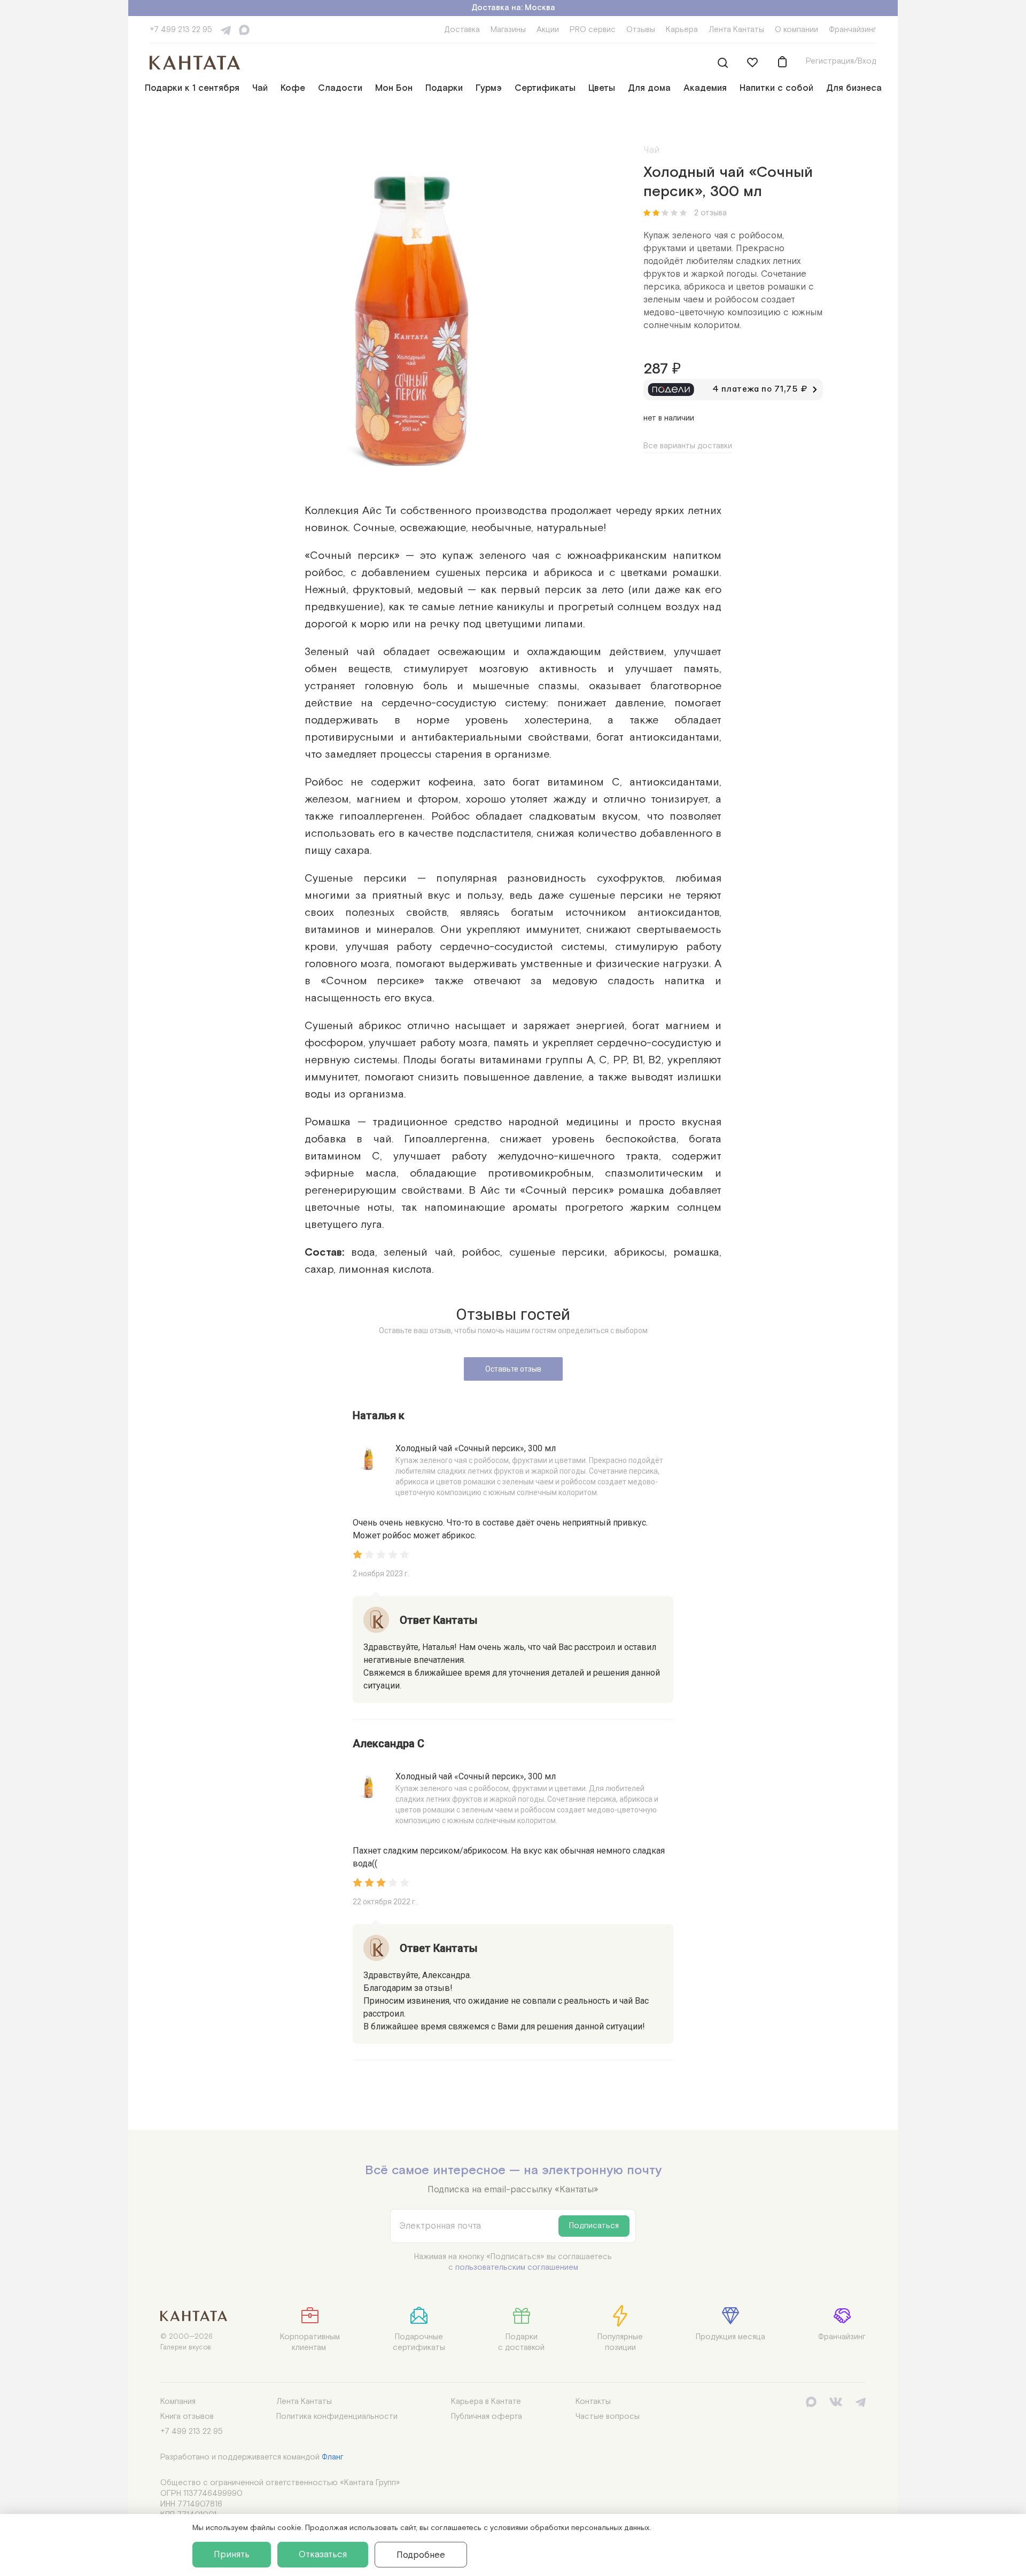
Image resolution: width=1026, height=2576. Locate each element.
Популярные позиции (620, 2342)
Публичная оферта (487, 2417)
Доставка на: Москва (513, 8)
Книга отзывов (187, 2417)
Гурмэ (489, 88)
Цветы (602, 88)
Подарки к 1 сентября (192, 88)
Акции (548, 30)
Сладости (340, 88)
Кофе (293, 88)
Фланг (333, 2457)
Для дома (649, 88)
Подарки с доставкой (521, 2342)
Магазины (508, 30)
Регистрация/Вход (841, 61)
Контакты (593, 2402)
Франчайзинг (853, 30)
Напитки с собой (776, 88)
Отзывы (641, 30)
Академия (705, 88)
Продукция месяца (730, 2337)
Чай (260, 88)
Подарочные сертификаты (419, 2342)
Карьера (682, 30)
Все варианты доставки (688, 446)
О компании (796, 30)
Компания (178, 2402)
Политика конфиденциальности (337, 2417)
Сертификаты (545, 88)
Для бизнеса (854, 88)
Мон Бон (394, 88)
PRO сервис (593, 30)
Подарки (444, 88)
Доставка (462, 30)
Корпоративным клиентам (310, 2342)
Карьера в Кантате (486, 2402)
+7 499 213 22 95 (181, 30)
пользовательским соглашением (517, 2267)
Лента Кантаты (736, 30)
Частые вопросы (608, 2417)
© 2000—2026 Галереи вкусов (186, 2342)
